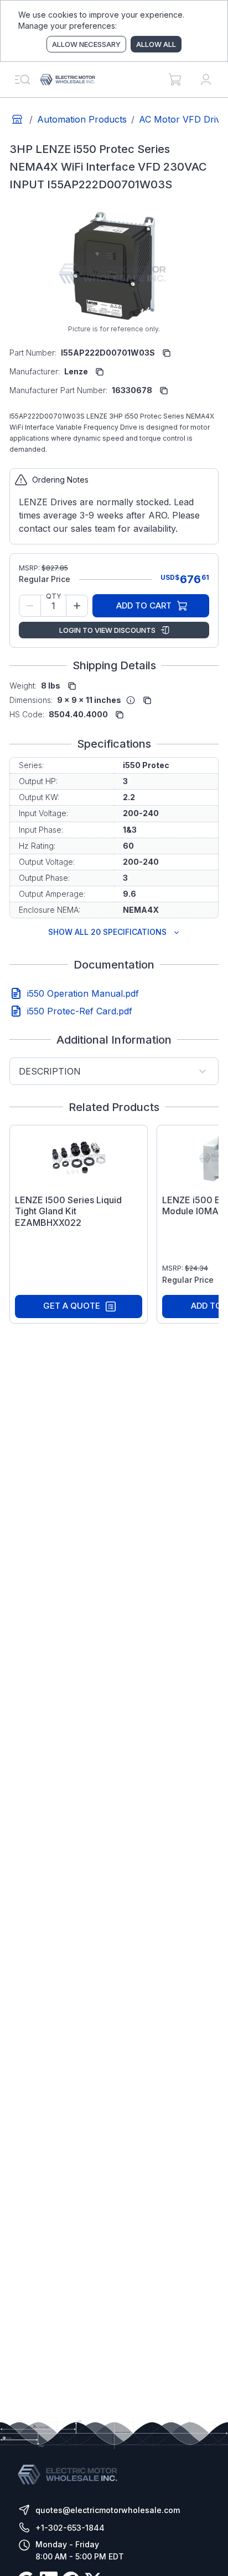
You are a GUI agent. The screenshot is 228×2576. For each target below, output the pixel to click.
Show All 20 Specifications (107, 932)
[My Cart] (175, 80)
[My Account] (206, 80)
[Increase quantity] (77, 606)
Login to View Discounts (107, 630)
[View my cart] (175, 80)
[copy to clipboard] (167, 353)
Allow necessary (86, 44)
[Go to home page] (17, 119)
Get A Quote (72, 1306)
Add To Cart (144, 605)
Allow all (156, 44)
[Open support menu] (22, 80)
